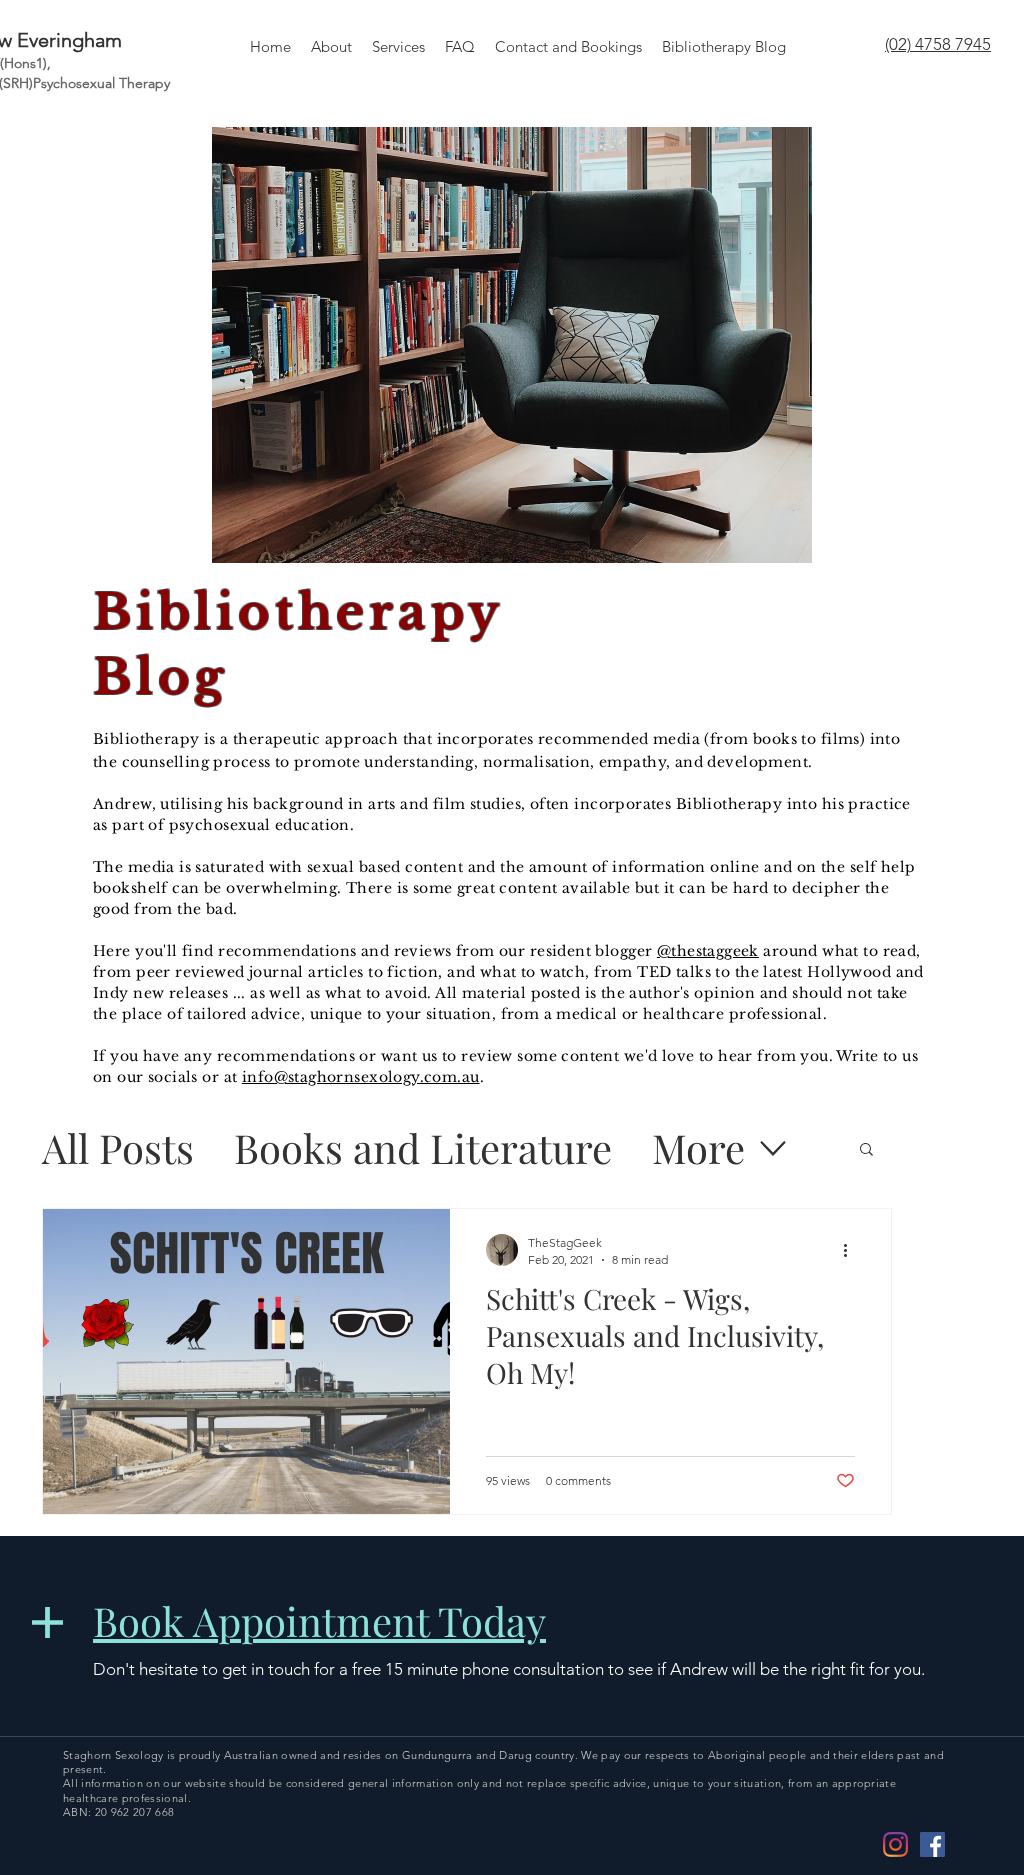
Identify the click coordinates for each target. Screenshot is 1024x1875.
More (698, 1147)
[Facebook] (932, 1844)
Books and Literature (423, 1147)
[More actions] (852, 1250)
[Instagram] (895, 1844)
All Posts (118, 1147)
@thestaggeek (708, 951)
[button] (866, 1150)
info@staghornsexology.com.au (361, 1077)
